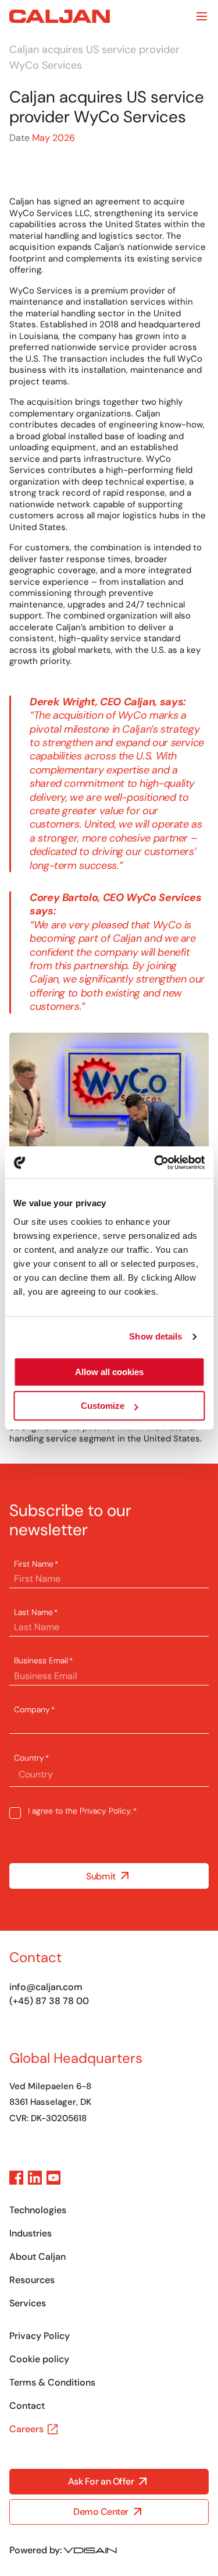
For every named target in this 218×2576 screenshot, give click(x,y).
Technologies (38, 2210)
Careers (26, 2429)
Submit (101, 1876)
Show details (156, 1336)
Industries (31, 2233)
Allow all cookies (109, 1372)
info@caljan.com (46, 1987)
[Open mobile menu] (202, 16)
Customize (103, 1406)
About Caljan (37, 2257)
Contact (27, 2406)
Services (28, 2303)
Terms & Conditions (52, 2382)
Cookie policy (39, 2359)
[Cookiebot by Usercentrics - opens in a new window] (155, 1162)
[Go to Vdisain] (90, 2550)
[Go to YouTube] (53, 2178)
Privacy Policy (105, 1811)
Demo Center (101, 2512)
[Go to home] (60, 16)
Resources (32, 2280)
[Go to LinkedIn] (35, 2178)
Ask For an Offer (101, 2482)
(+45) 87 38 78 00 (49, 2001)
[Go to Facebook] (16, 2178)
